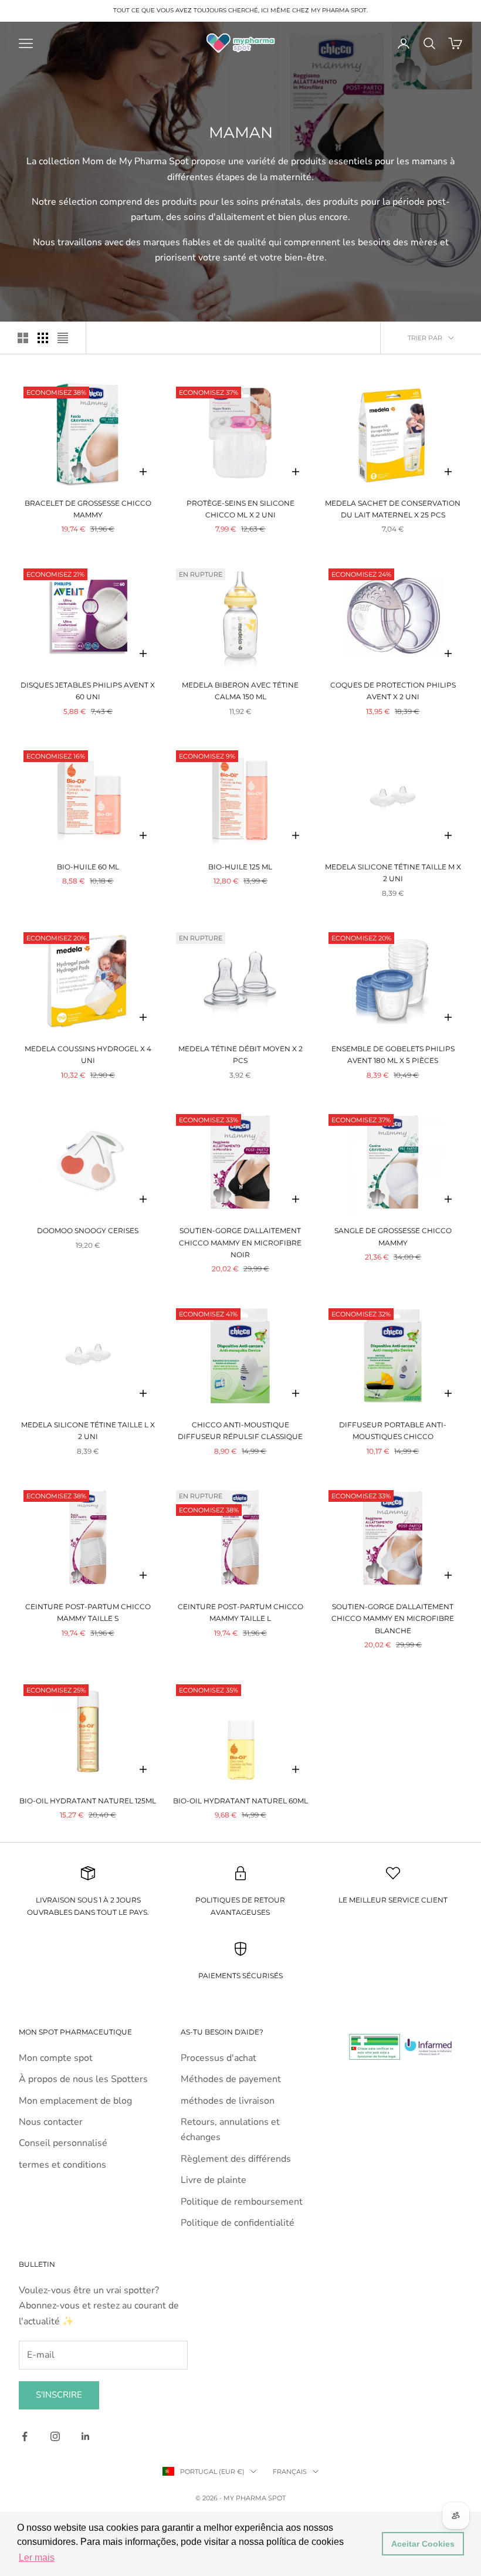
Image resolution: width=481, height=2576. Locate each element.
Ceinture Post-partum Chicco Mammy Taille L (240, 1612)
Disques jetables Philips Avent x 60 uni (88, 691)
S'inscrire (59, 2395)
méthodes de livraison (228, 2101)
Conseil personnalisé (63, 2143)
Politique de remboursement (242, 2202)
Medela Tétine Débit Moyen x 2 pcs (240, 1055)
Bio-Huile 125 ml (240, 867)
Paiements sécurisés (240, 1976)
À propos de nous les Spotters (83, 2079)
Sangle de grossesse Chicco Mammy (393, 1236)
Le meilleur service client (393, 1900)
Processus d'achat (219, 2058)
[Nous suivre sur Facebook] (25, 2436)
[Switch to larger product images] (23, 338)
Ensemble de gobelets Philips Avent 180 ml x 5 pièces (393, 1055)
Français (290, 2472)
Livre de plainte (214, 2180)
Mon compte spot (56, 2058)
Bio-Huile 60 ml (88, 867)
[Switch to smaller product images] (43, 338)
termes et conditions (62, 2165)
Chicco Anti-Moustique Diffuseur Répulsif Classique (240, 1431)
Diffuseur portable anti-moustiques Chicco (393, 1431)
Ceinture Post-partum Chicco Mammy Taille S (88, 1612)
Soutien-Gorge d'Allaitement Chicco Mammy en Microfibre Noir (240, 1243)
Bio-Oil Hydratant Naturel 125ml (88, 1801)
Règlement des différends (236, 2159)
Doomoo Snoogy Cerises (88, 1231)
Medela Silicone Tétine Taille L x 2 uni (88, 1431)
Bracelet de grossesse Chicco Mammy (88, 509)
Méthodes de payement (231, 2079)
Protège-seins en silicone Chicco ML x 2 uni (240, 509)
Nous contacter (51, 2122)
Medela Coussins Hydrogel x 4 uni (88, 1055)
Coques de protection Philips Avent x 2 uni (393, 691)
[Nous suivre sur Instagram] (55, 2436)
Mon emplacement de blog (75, 2101)
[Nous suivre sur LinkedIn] (86, 2436)
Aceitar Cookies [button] (423, 2544)
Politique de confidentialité (238, 2223)
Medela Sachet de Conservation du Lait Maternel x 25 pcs (393, 509)
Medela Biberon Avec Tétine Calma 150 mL (240, 691)
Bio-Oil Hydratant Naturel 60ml (240, 1801)
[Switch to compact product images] (63, 338)
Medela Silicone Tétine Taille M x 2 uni (393, 873)
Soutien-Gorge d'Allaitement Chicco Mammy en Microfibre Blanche (393, 1619)
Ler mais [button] (37, 2558)
